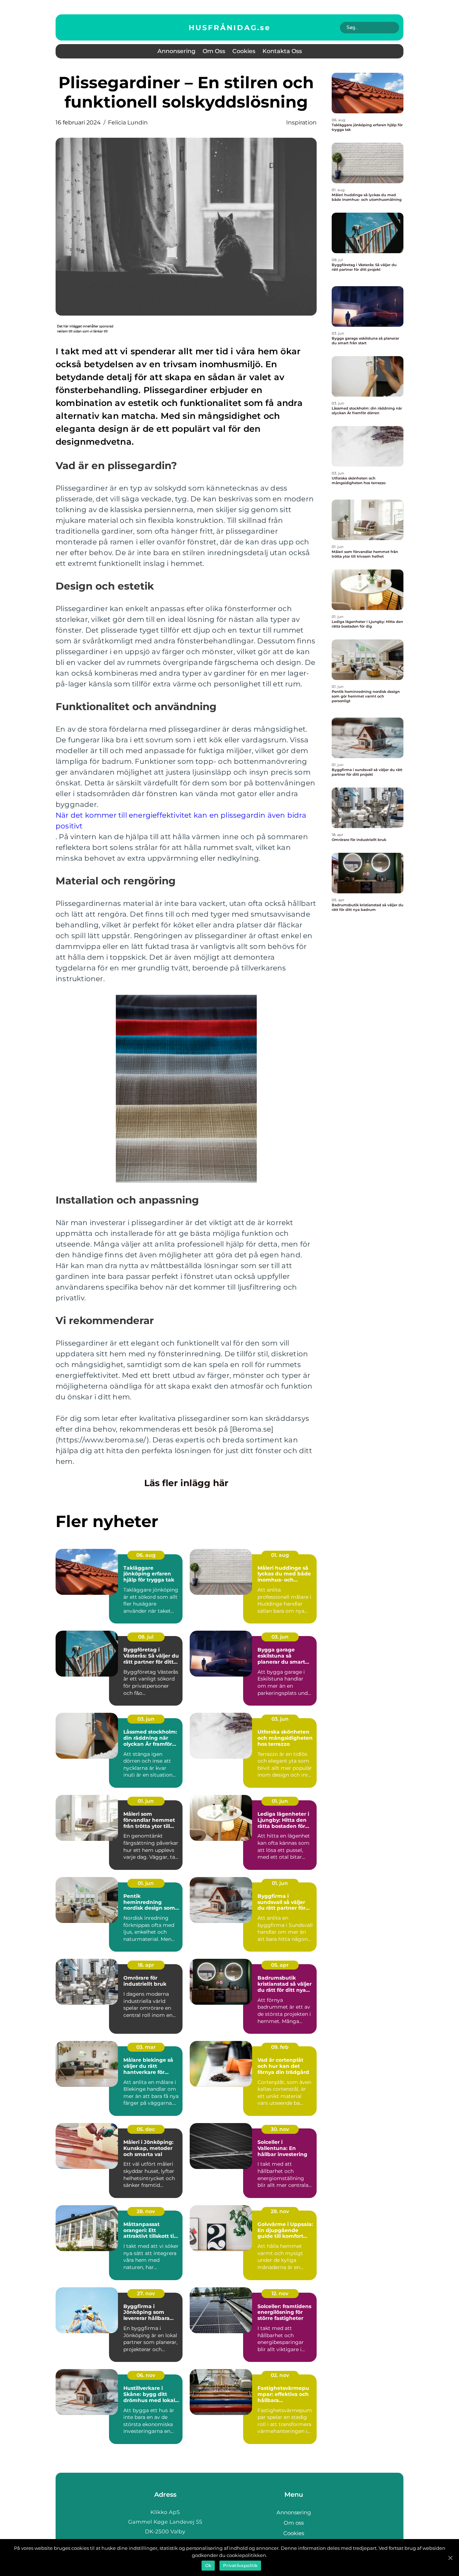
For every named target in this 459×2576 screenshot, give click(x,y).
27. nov (146, 2293)
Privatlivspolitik (240, 2565)
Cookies (244, 51)
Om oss (214, 51)
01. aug (280, 1555)
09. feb (280, 2047)
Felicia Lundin (128, 122)
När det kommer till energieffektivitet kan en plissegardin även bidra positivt (181, 821)
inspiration (301, 122)
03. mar (146, 2047)
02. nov (280, 2375)
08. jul (146, 1637)
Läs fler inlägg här (186, 1483)
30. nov (280, 2129)
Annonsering (176, 51)
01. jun (146, 1801)
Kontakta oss (282, 51)
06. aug (146, 1555)
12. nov (280, 2293)
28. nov (146, 2211)
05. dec (146, 2129)
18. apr (146, 1965)
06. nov (146, 2375)
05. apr (280, 1965)
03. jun (280, 1637)
